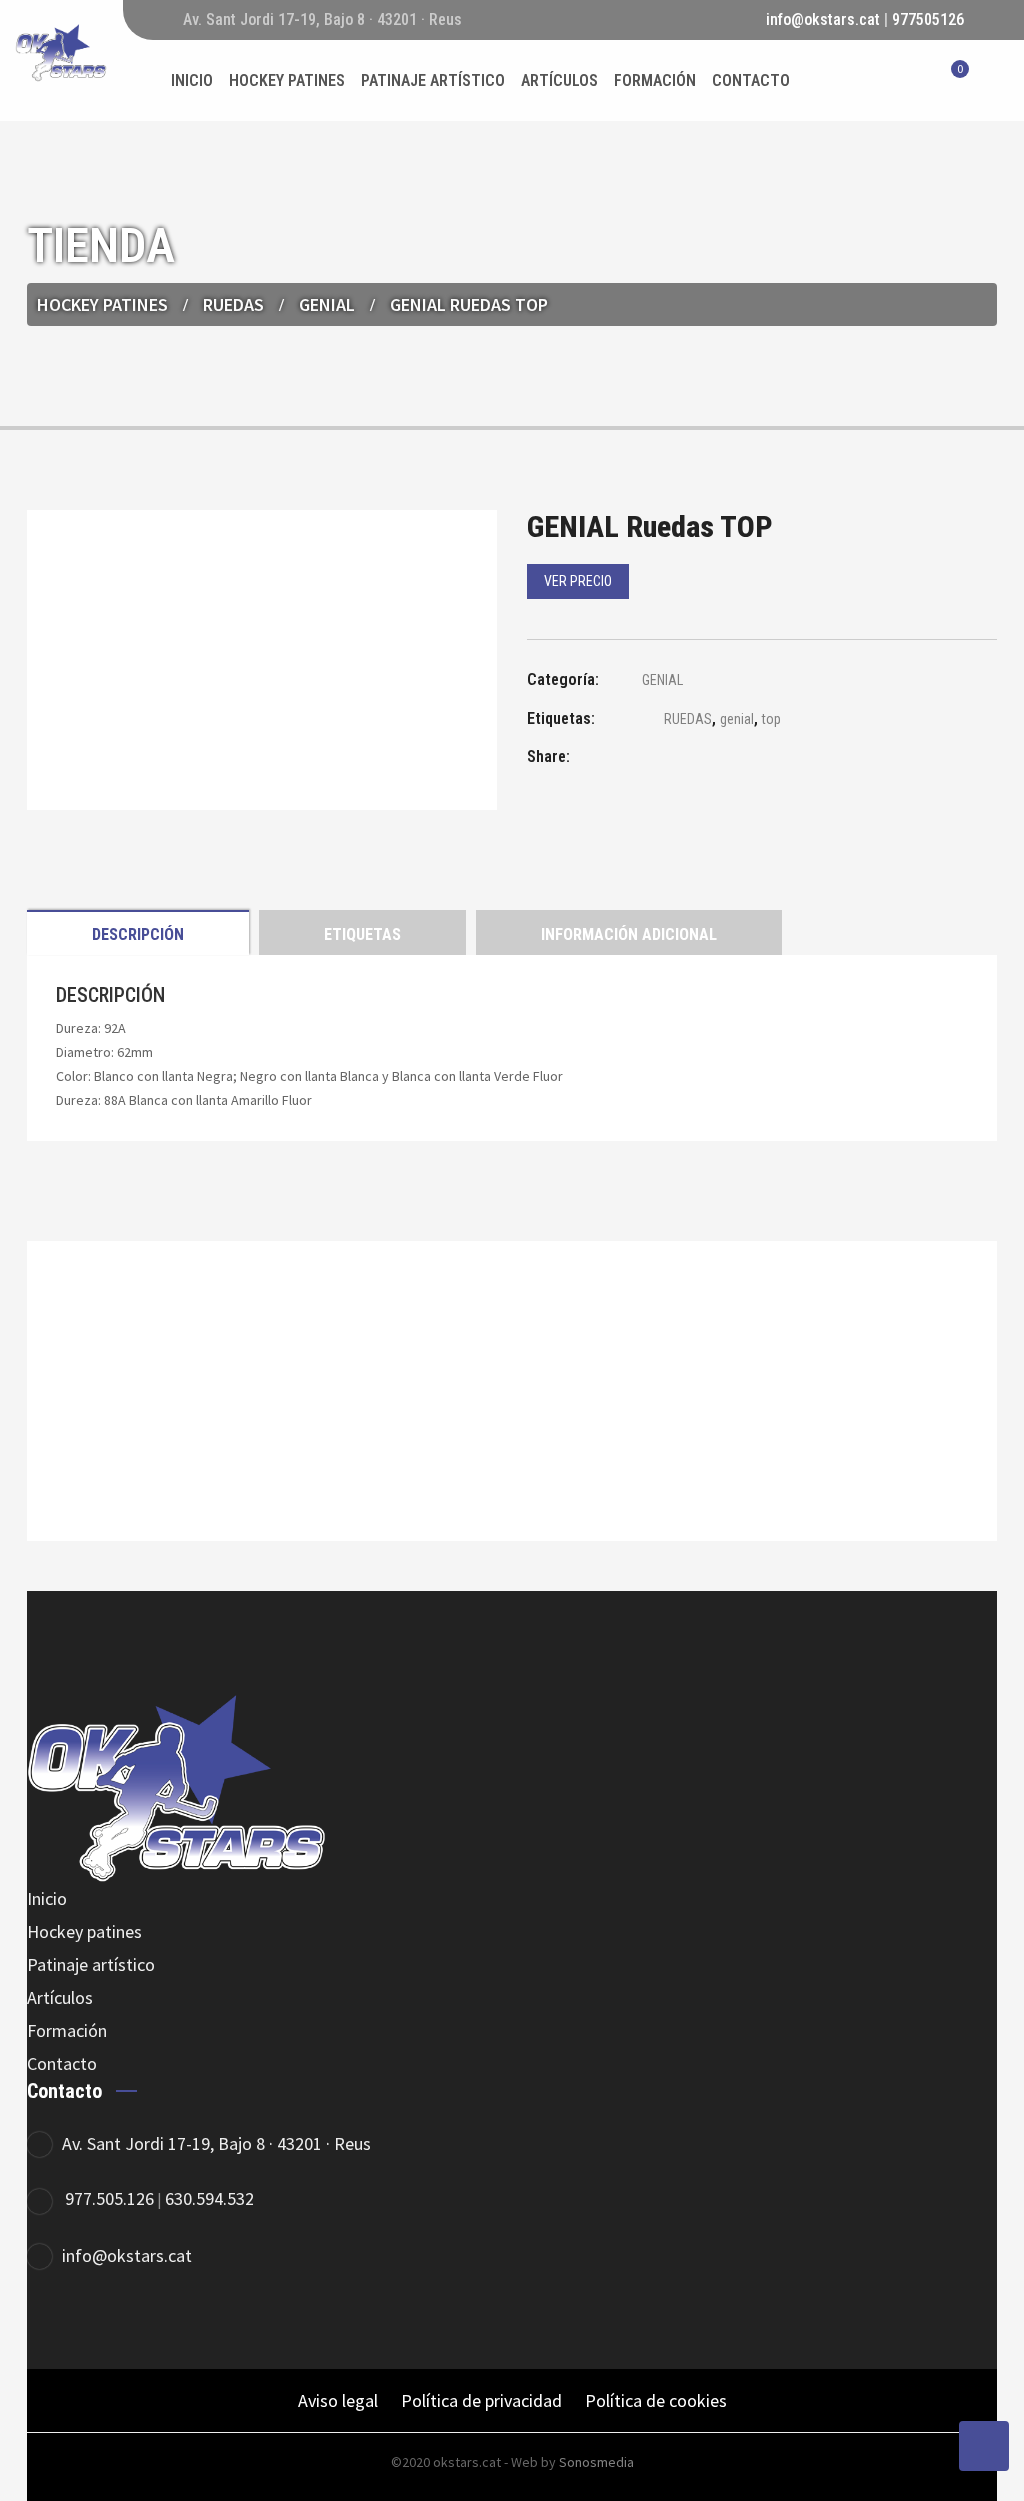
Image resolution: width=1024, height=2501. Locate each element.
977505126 (928, 19)
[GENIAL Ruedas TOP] (652, 759)
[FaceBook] (54, 2321)
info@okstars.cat (823, 19)
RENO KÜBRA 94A (512, 1446)
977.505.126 (109, 2198)
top (771, 719)
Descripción (138, 934)
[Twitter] (109, 2321)
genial (737, 719)
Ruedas (233, 304)
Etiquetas (362, 934)
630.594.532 (209, 2198)
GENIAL (327, 304)
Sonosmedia (596, 2462)
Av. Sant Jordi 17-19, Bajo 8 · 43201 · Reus (216, 2143)
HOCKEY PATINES (102, 304)
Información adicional (629, 934)
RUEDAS (688, 719)
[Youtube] (219, 2321)
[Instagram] (164, 2321)
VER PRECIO (578, 581)
